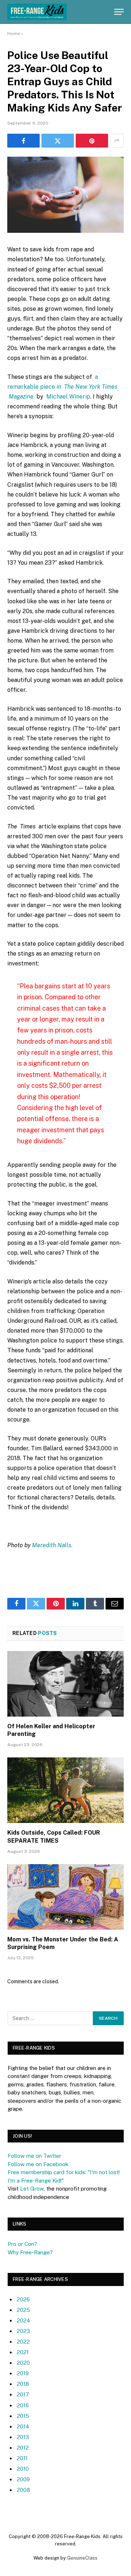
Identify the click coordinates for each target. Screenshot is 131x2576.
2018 (23, 2384)
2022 (23, 2342)
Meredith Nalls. (52, 1545)
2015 (23, 2416)
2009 (23, 2479)
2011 (22, 2458)
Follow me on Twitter (34, 2156)
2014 (23, 2426)
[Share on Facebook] (23, 141)
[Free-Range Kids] (37, 12)
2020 (23, 2363)
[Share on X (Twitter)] (58, 141)
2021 (23, 2352)
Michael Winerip (68, 397)
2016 (23, 2405)
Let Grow (32, 2189)
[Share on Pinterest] (92, 141)
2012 (23, 2448)
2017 (23, 2394)
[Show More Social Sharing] (117, 141)
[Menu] (119, 12)
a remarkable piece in (62, 387)
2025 (23, 2310)
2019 (23, 2373)
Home (14, 34)
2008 (23, 2490)
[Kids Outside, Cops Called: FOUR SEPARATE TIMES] (65, 1790)
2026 (23, 2299)
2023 (23, 2331)
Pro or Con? (22, 2244)
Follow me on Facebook (38, 2164)
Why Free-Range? (30, 2252)
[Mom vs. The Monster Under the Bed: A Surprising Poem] (65, 1897)
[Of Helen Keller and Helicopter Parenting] (65, 1684)
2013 (23, 2437)
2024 (23, 2320)
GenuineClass (82, 2558)
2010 (23, 2469)
